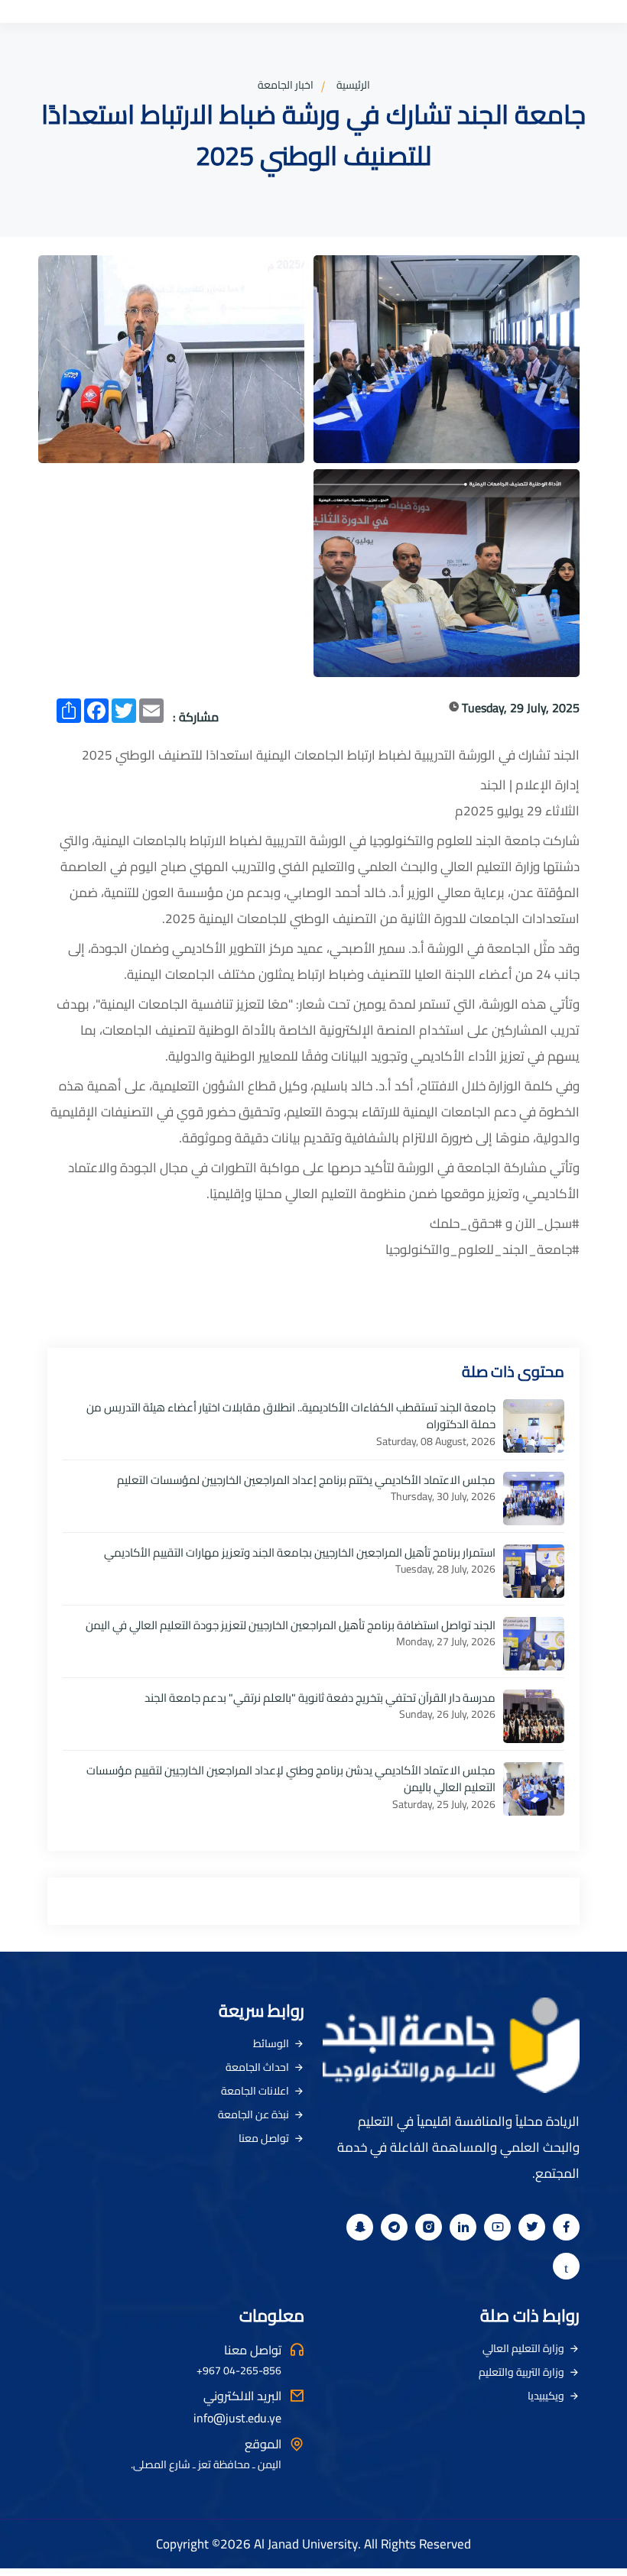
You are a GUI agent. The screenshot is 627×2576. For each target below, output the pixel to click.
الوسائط (271, 2043)
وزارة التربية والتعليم (521, 2372)
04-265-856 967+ (239, 2371)
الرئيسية (353, 85)
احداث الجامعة (257, 2067)
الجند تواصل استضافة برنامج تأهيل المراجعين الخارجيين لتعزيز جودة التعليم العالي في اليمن (291, 1625)
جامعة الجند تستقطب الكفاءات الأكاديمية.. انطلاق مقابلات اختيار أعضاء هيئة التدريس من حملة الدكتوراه (291, 1416)
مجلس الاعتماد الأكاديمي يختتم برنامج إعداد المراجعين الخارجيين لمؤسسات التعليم (306, 1480)
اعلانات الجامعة (255, 2091)
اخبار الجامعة (286, 85)
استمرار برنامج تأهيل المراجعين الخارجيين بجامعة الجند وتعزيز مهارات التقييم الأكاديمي (300, 1552)
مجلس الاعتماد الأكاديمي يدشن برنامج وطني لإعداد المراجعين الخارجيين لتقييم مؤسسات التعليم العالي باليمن (291, 1779)
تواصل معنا (264, 2138)
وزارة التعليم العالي (523, 2348)
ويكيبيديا (546, 2396)
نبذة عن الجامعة (253, 2114)
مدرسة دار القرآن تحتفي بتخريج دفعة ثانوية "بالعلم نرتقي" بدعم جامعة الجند (320, 1698)
